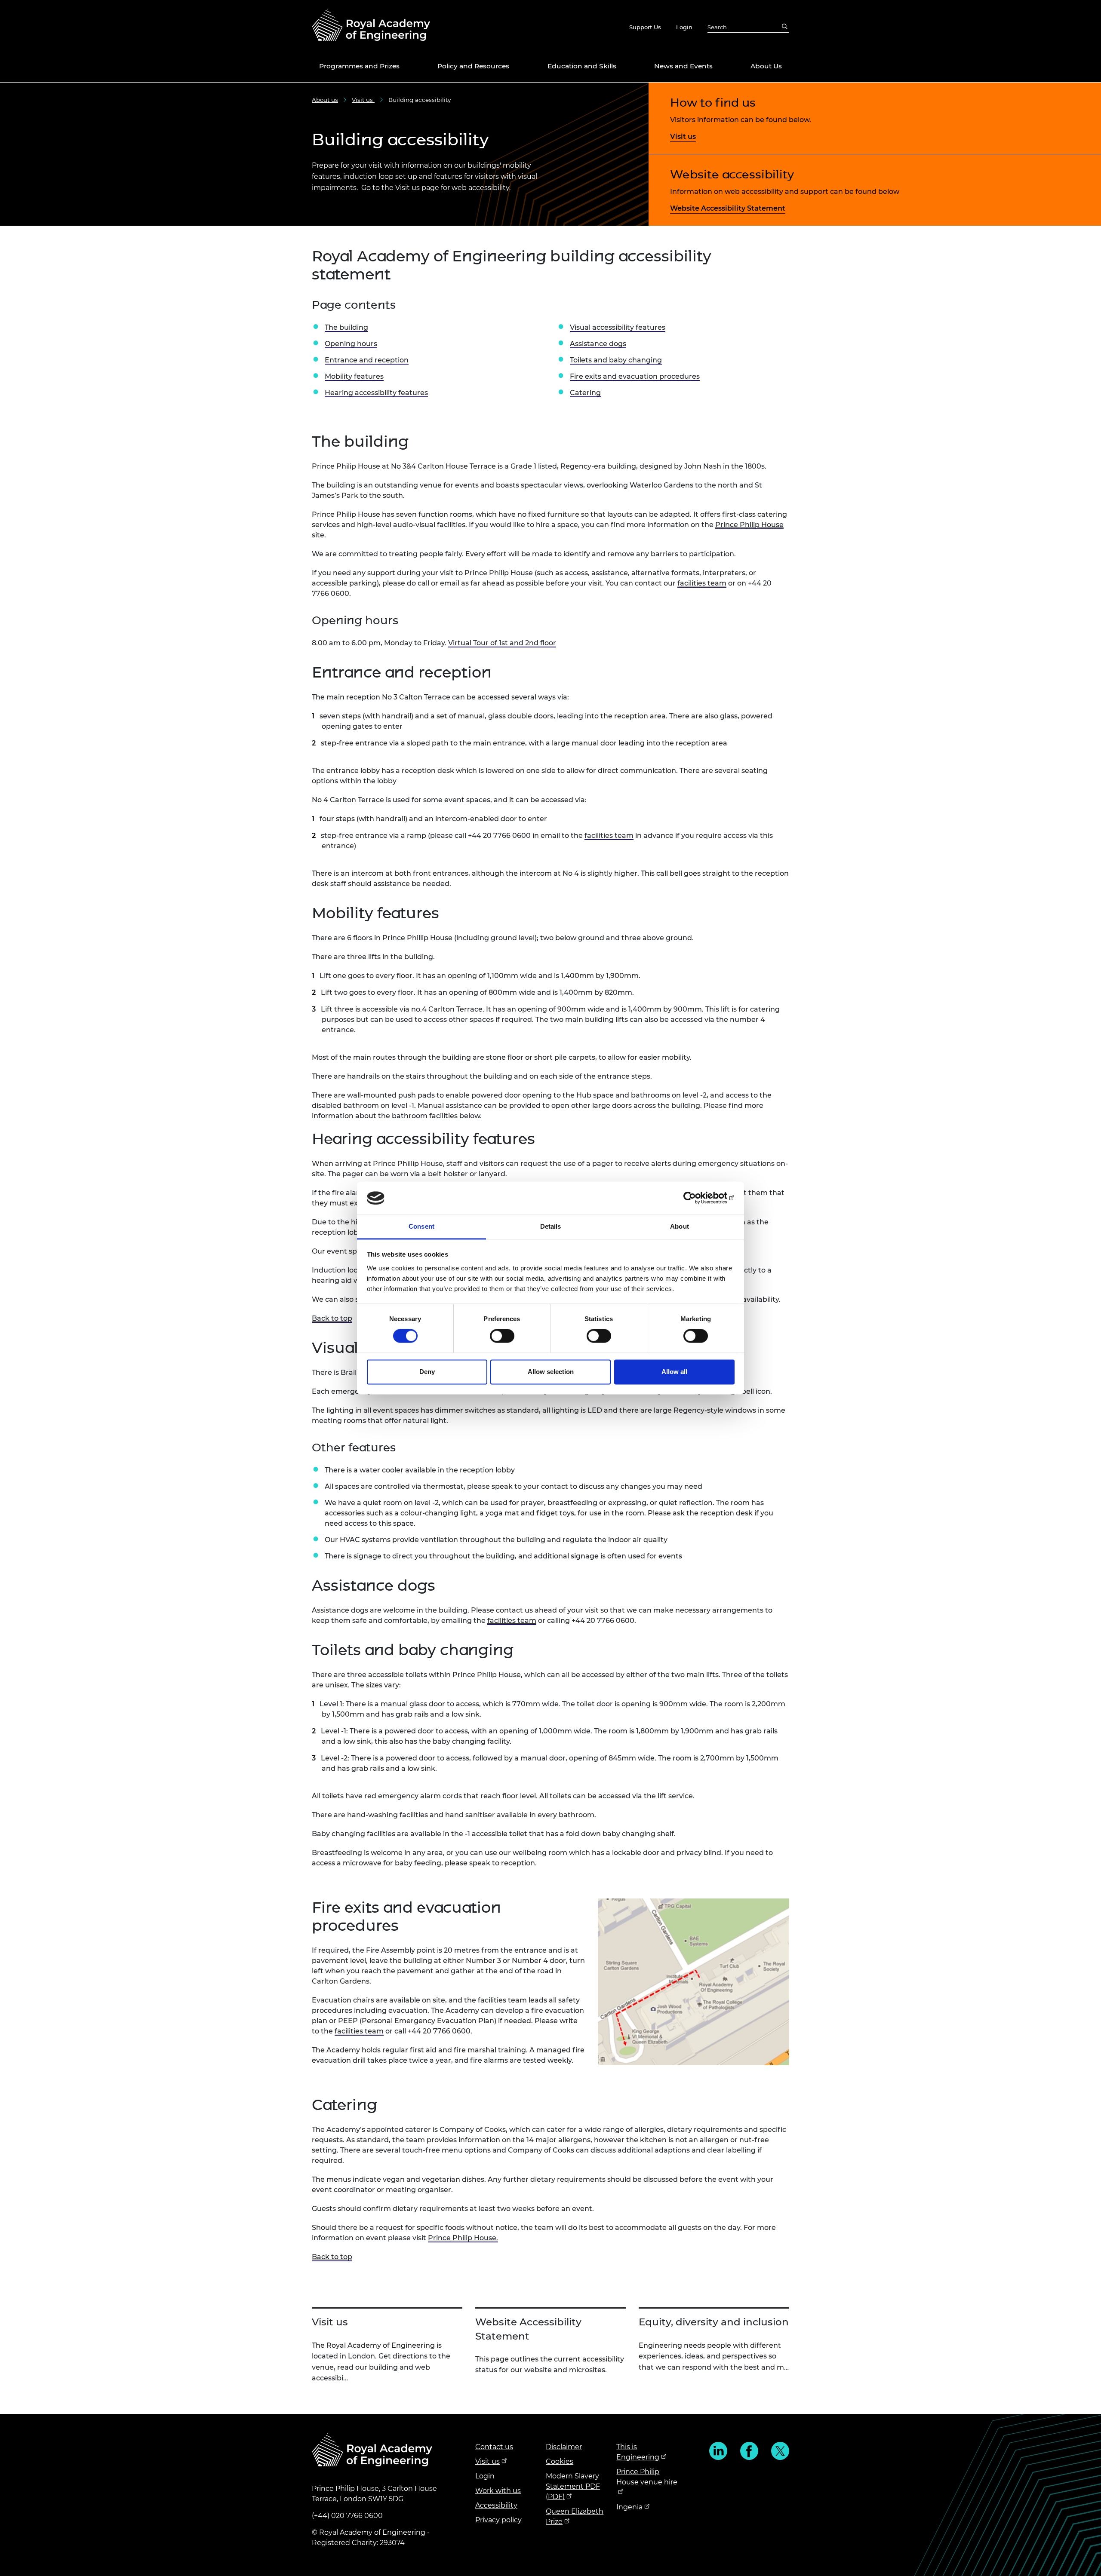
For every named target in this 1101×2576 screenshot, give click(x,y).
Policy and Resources (473, 66)
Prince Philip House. (463, 2238)
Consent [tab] (421, 1226)
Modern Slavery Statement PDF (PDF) (573, 2486)
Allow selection (551, 1372)
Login (684, 27)
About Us (766, 66)
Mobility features (354, 376)
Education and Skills (582, 66)
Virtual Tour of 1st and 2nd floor (502, 643)
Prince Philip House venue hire (647, 2477)
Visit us (363, 100)
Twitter (780, 2451)
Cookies (560, 2461)
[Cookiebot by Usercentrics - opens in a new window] (697, 1198)
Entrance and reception (367, 360)
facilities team (702, 583)
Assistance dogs (598, 344)
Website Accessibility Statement (728, 208)
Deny (427, 1372)
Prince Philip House (749, 525)
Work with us (498, 2491)
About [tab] (680, 1226)
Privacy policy (498, 2520)
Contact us (494, 2447)
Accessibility (496, 2505)
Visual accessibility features (618, 327)
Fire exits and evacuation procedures (635, 376)
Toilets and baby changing (616, 360)
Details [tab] (551, 1226)
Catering (585, 393)
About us (325, 100)
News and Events (683, 66)
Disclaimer (564, 2447)
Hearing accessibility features (376, 393)
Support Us (645, 27)
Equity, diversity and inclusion (714, 2322)
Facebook (749, 2451)
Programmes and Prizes (359, 66)
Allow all (674, 1372)
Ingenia (629, 2507)
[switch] (502, 1336)
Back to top (332, 1318)
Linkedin (718, 2451)
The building (346, 327)
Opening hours (351, 344)
